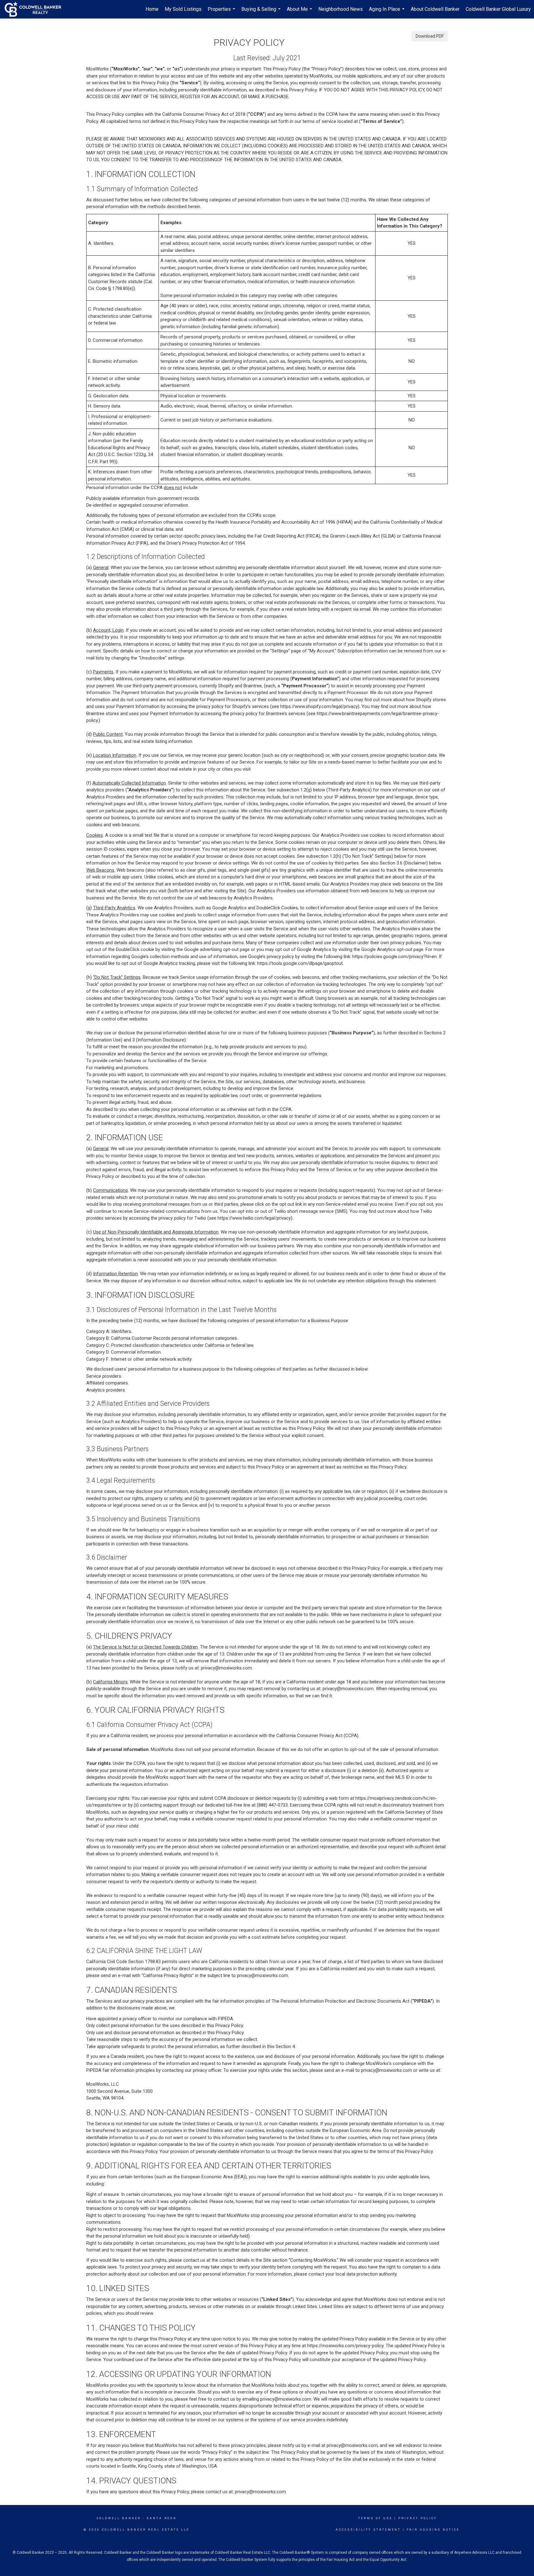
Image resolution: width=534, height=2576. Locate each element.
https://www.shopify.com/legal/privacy (319, 706)
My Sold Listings (183, 9)
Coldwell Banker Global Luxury (498, 9)
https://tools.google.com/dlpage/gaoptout (300, 963)
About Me (300, 12)
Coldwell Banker (119, 2518)
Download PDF (430, 36)
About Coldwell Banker (435, 9)
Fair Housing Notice (433, 2530)
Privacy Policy (418, 2518)
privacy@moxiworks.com (226, 1668)
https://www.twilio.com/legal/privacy (254, 1218)
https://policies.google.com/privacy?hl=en (394, 957)
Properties (222, 12)
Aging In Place (388, 12)
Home (152, 9)
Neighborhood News (341, 9)
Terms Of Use (375, 2518)
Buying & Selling (262, 12)
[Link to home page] (36, 9)
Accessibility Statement (368, 2530)
